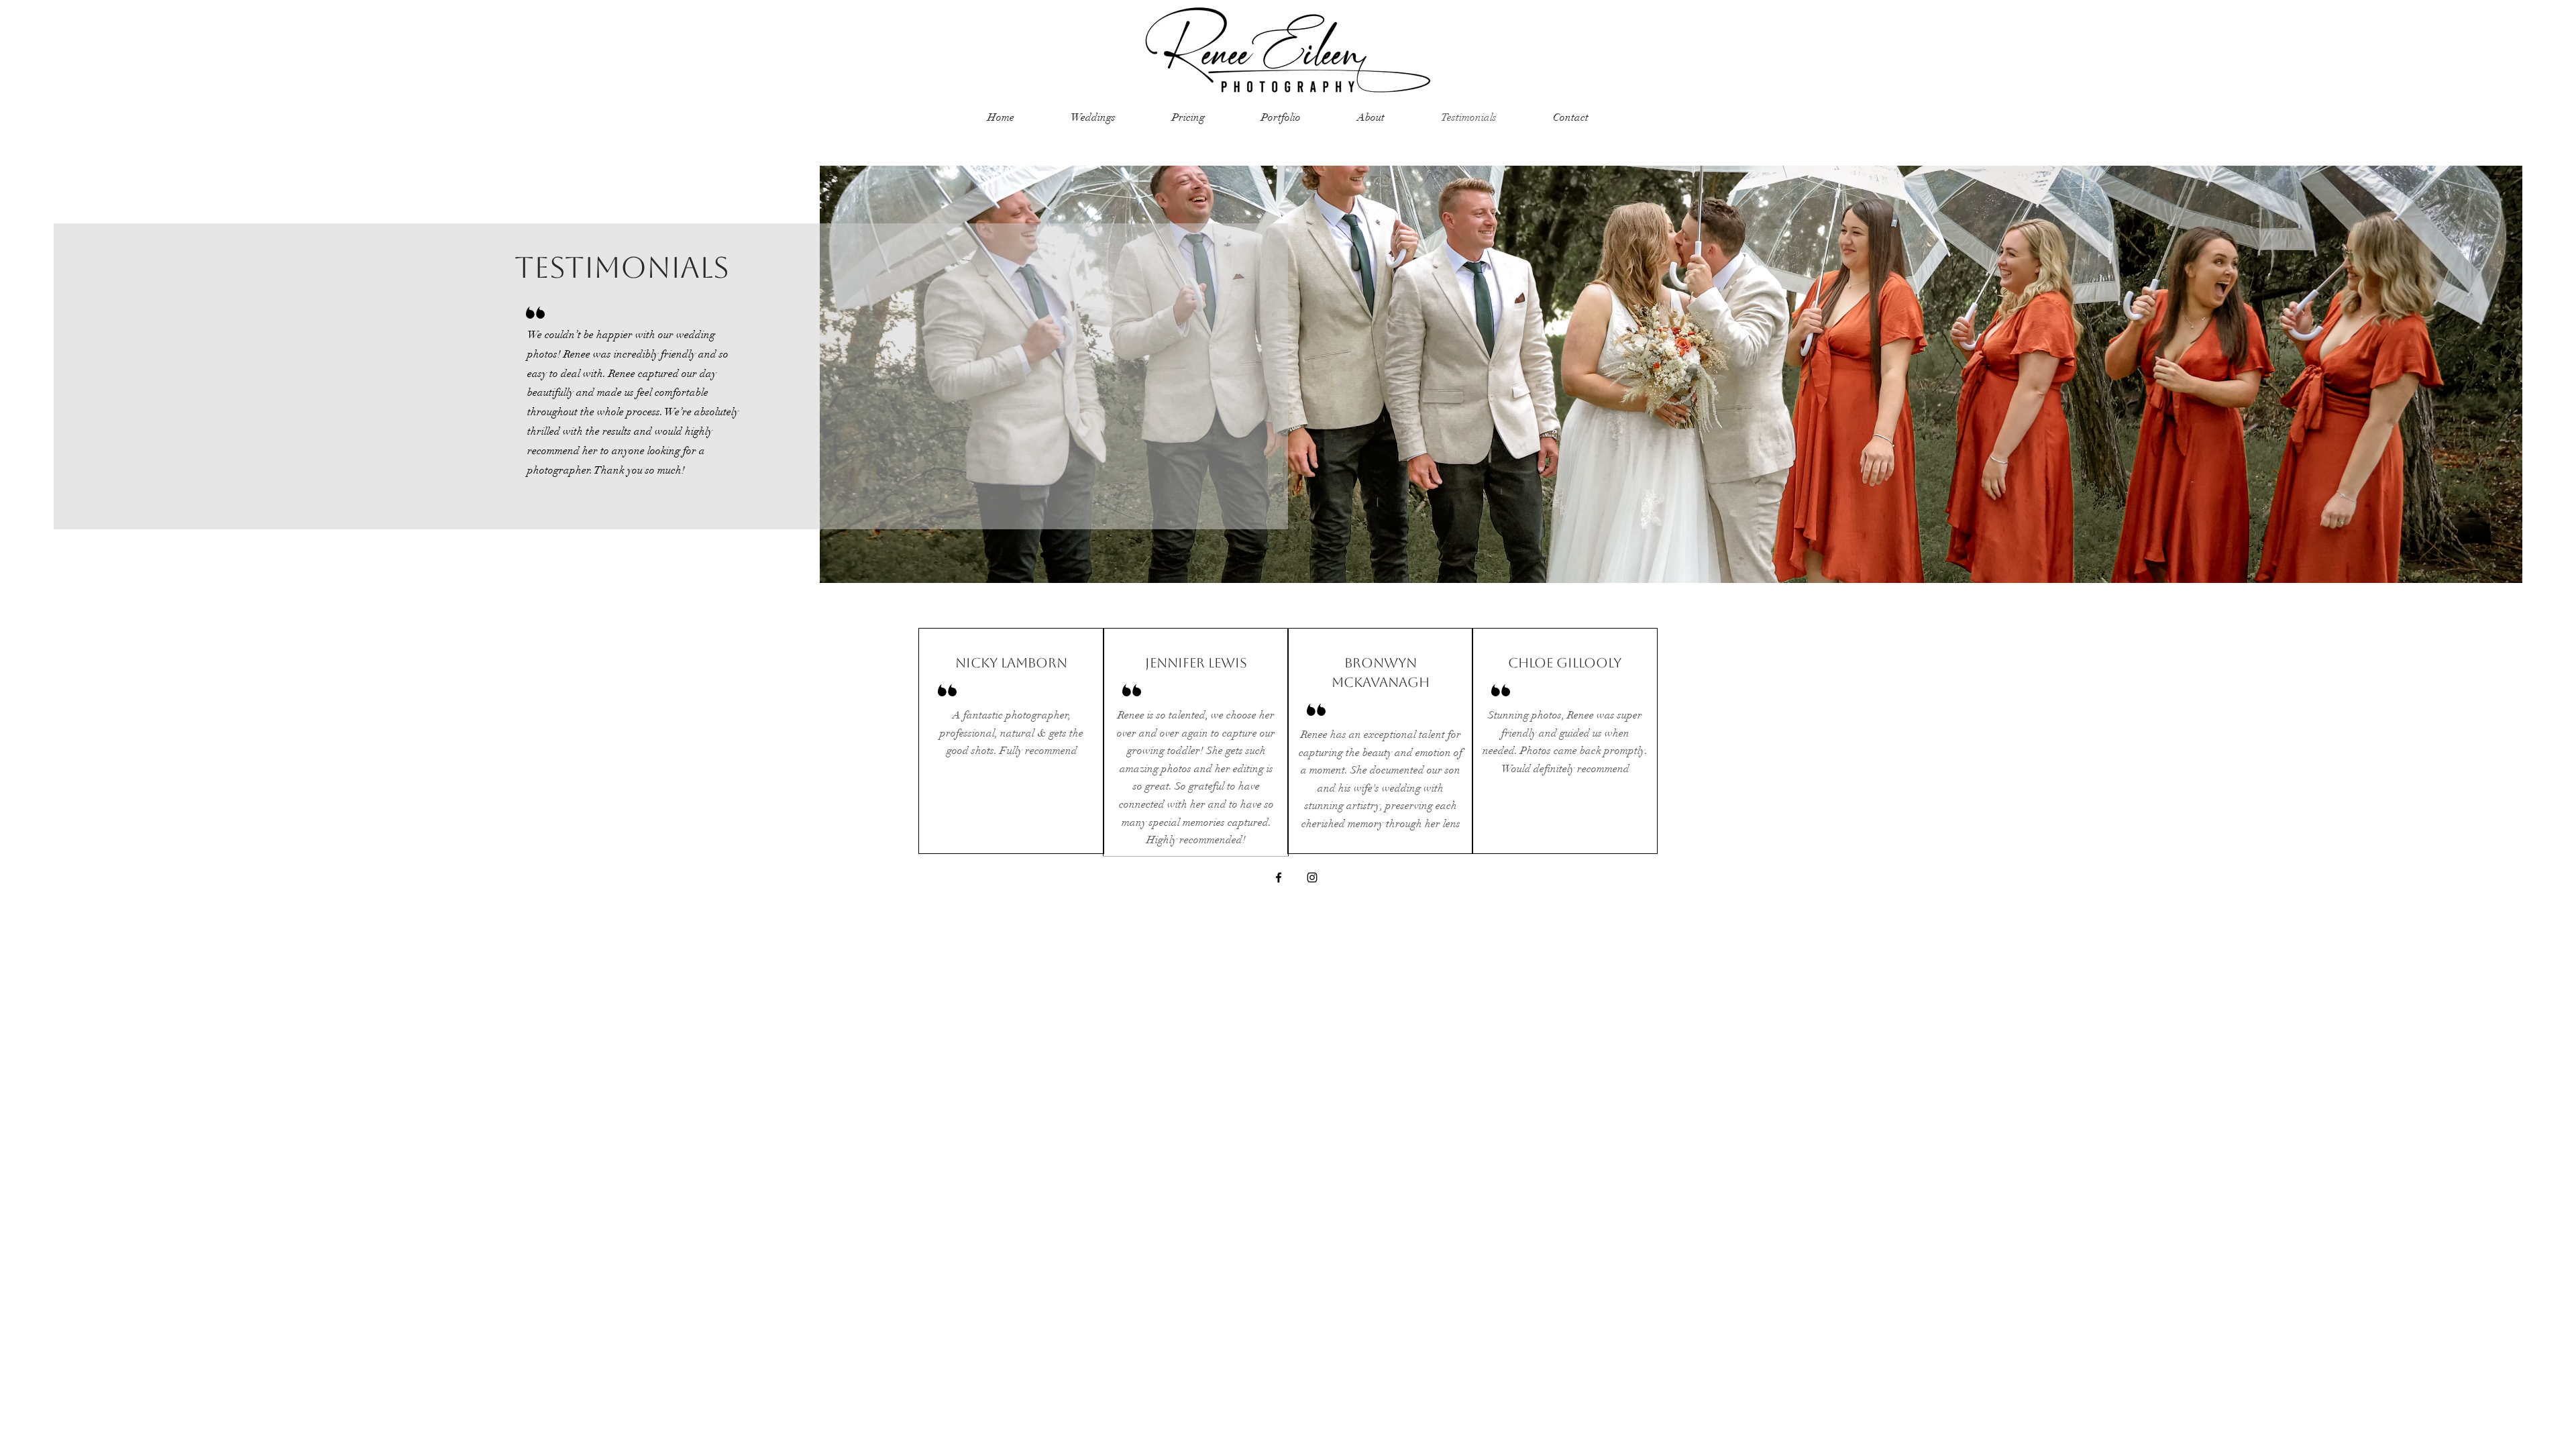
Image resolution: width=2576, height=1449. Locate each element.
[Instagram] (1312, 877)
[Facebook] (1279, 877)
